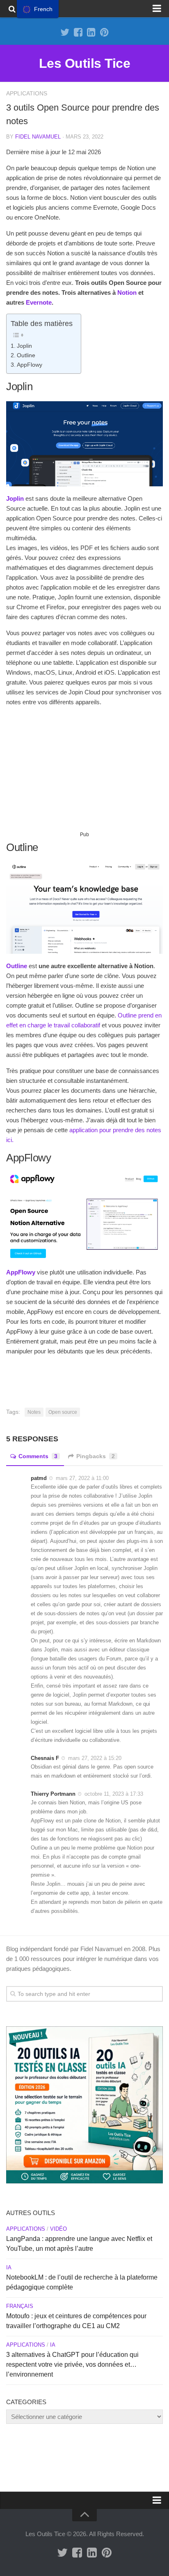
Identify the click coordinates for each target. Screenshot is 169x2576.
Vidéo (58, 2229)
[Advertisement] (84, 772)
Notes (34, 1412)
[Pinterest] (104, 32)
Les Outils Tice (85, 63)
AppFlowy (30, 365)
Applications (27, 93)
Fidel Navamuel (38, 137)
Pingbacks (96, 1456)
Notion (126, 293)
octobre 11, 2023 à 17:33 (114, 1794)
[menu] (38, 9)
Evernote (39, 302)
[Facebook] (78, 32)
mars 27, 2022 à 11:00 (82, 1478)
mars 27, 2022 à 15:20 (95, 1758)
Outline (26, 355)
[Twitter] (65, 32)
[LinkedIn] (91, 32)
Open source (63, 1412)
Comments (38, 1456)
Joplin (24, 346)
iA (9, 2267)
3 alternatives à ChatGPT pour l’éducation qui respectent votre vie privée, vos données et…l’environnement (72, 2364)
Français (20, 2306)
